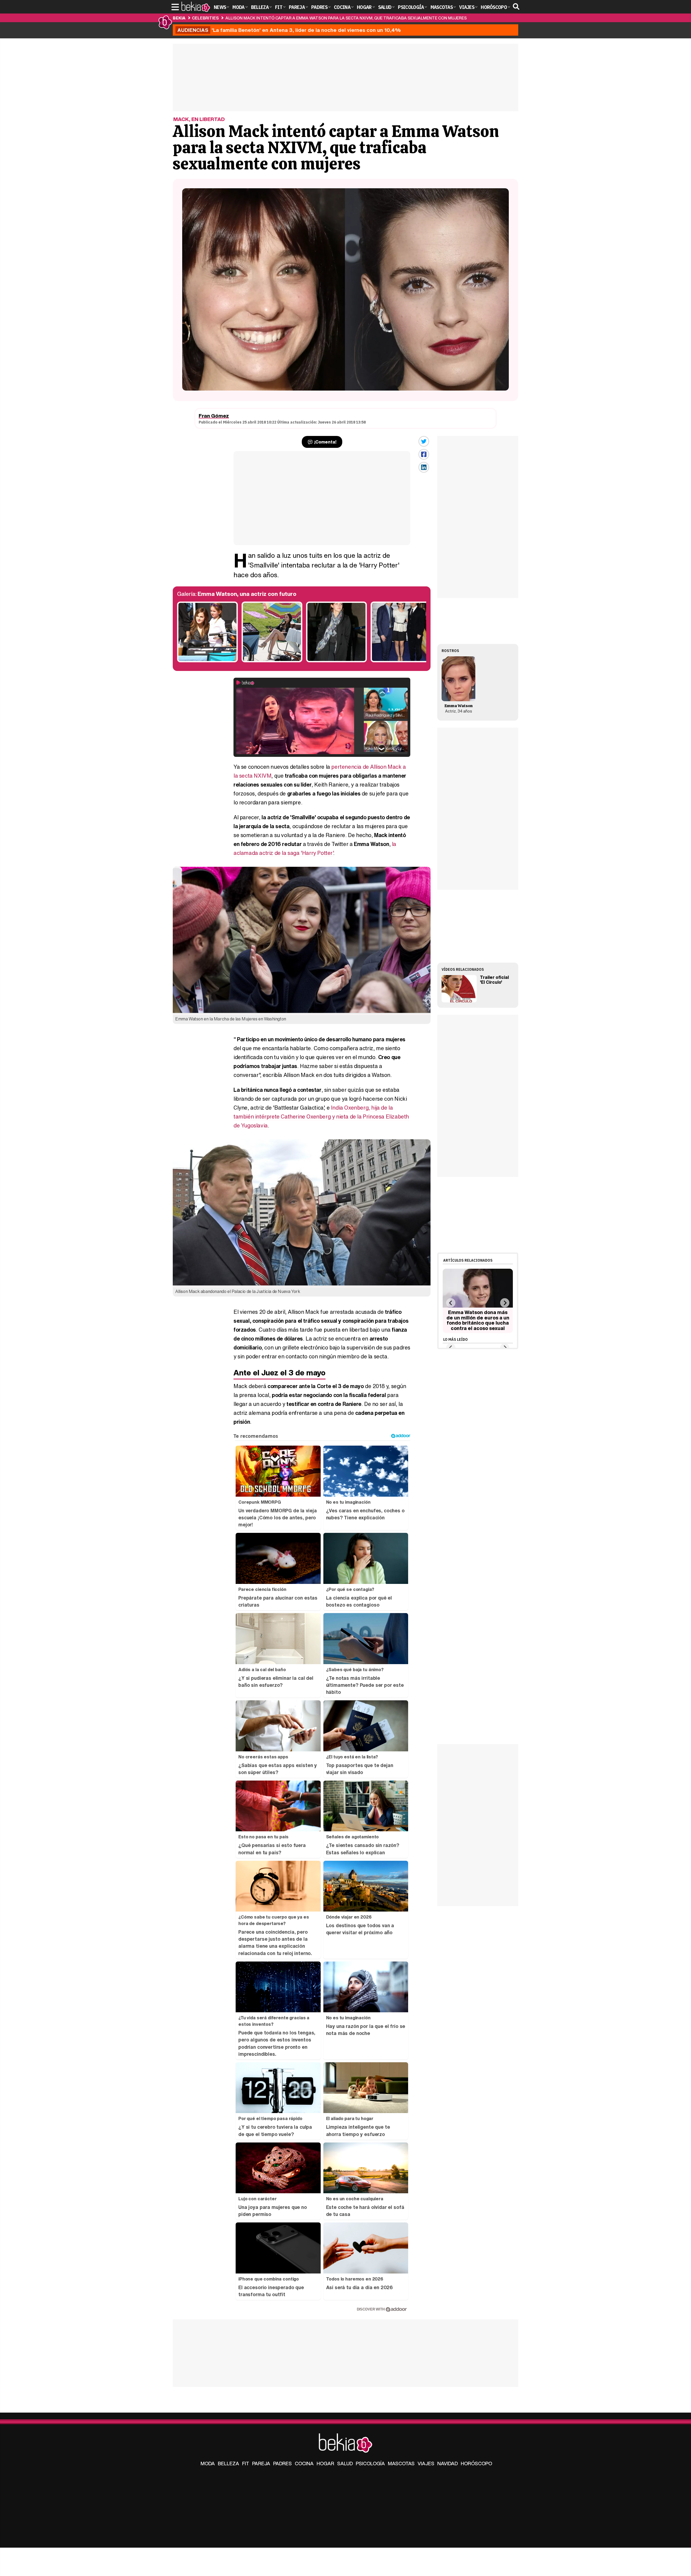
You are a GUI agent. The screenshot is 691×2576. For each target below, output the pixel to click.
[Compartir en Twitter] (424, 441)
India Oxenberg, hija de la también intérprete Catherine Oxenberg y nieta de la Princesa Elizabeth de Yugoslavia (321, 1116)
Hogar (325, 2463)
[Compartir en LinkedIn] (424, 467)
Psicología (370, 2463)
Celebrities (205, 18)
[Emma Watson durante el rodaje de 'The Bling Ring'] (272, 661)
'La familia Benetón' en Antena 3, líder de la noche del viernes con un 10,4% (289, 30)
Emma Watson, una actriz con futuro (247, 594)
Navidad (448, 2463)
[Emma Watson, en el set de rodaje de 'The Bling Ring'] (207, 661)
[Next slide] (505, 1303)
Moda (208, 2463)
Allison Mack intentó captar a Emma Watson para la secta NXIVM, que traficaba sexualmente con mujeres (346, 18)
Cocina (304, 2463)
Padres (282, 2463)
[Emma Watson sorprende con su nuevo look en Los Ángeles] (336, 661)
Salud (345, 2463)
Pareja (261, 2463)
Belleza (228, 2463)
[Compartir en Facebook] (424, 454)
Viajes (426, 2463)
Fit (246, 2463)
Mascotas (401, 2463)
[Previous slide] (451, 1303)
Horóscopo (476, 2463)
